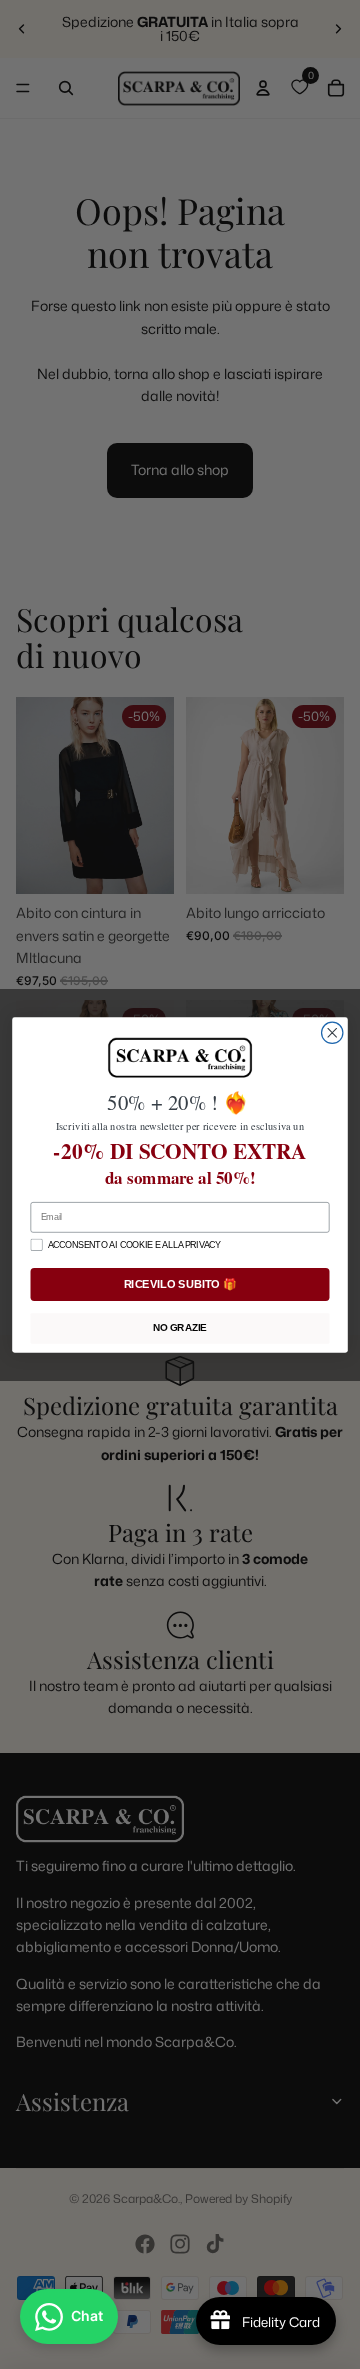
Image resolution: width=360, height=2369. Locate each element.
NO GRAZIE (180, 1327)
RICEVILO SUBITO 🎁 (180, 1284)
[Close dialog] (332, 1032)
